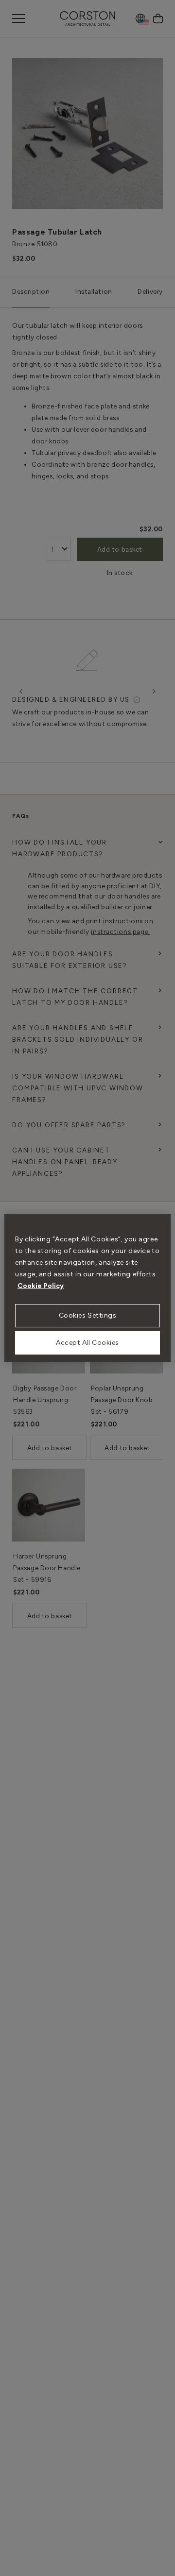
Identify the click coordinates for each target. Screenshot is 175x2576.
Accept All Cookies (87, 1343)
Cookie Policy (41, 1286)
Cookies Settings (88, 1315)
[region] (87, 1288)
